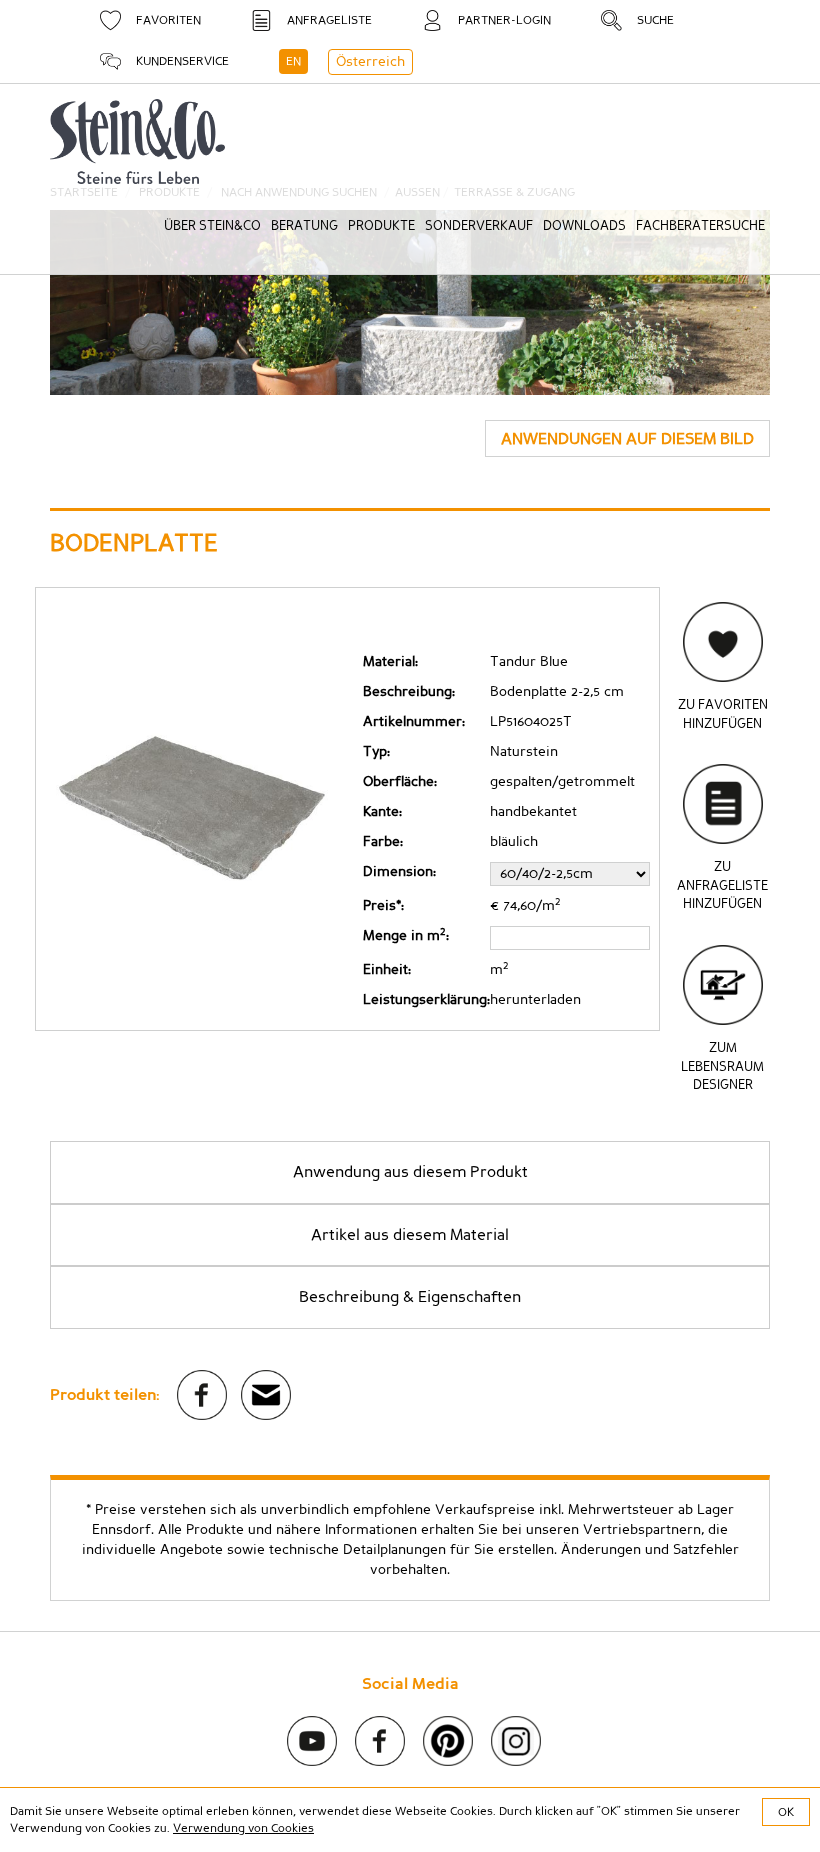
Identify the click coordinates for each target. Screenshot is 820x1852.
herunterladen (535, 1000)
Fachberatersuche (700, 226)
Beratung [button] (304, 226)
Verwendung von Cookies (243, 1828)
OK (786, 1812)
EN (293, 61)
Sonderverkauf (479, 226)
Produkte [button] (381, 226)
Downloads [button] (584, 226)
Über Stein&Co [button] (212, 226)
